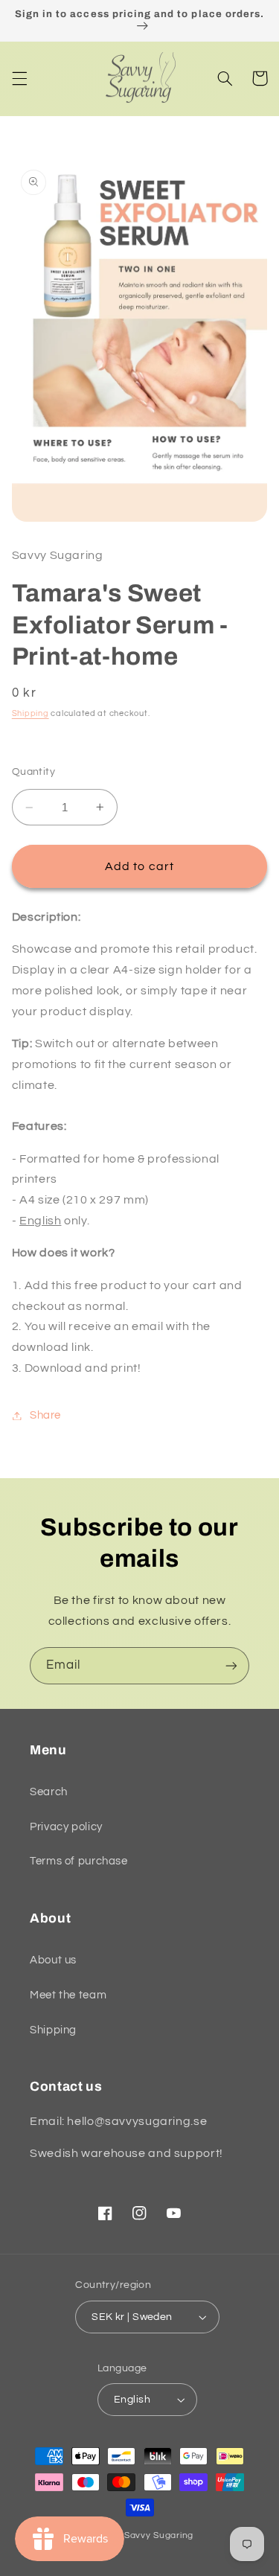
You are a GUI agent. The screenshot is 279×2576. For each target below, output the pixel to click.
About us (53, 1960)
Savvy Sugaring (159, 2535)
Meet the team (68, 1995)
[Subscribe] (231, 1665)
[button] (19, 78)
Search (49, 1792)
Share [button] (45, 1415)
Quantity (33, 772)
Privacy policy (66, 1827)
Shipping (31, 713)
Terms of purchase (79, 1861)
